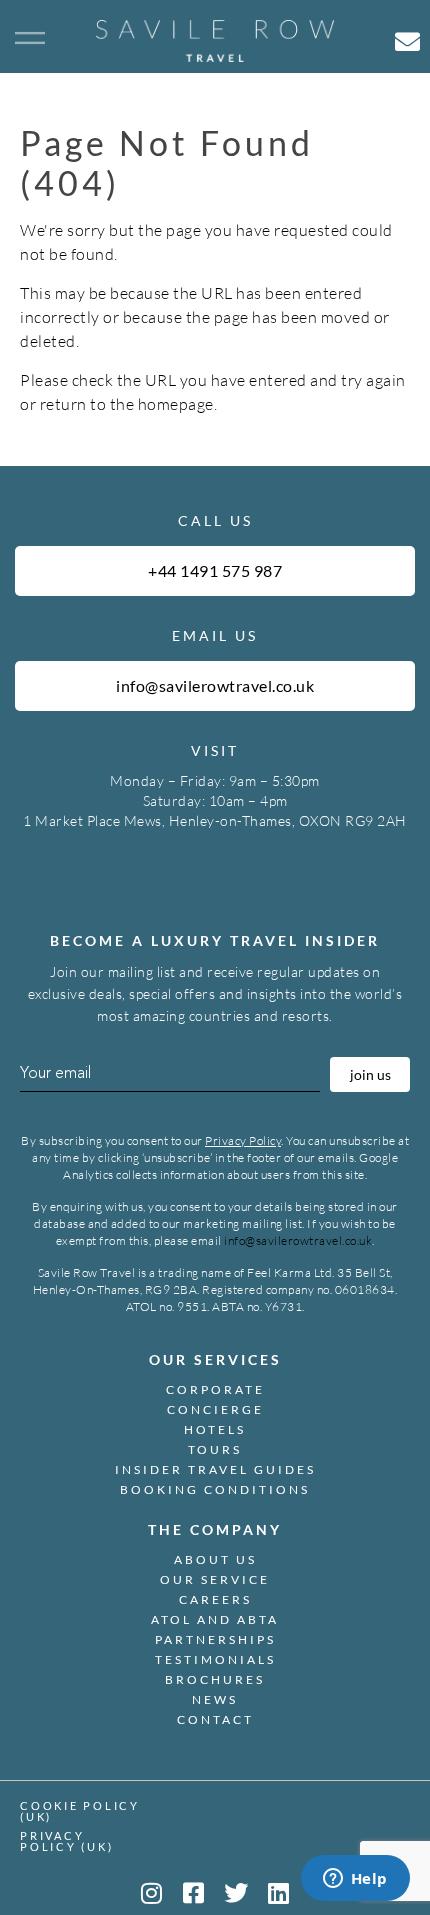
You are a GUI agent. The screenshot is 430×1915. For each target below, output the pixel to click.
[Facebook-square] (194, 1893)
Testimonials (215, 1659)
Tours (215, 1449)
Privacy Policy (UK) (66, 1841)
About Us (215, 1559)
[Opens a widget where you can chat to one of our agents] (355, 1880)
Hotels (215, 1429)
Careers (215, 1599)
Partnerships (215, 1639)
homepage (176, 404)
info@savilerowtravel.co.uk (298, 1240)
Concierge (215, 1409)
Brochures (215, 1679)
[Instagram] (151, 1893)
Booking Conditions (215, 1489)
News (215, 1699)
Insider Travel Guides (215, 1469)
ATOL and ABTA (215, 1619)
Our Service (215, 1579)
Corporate (215, 1389)
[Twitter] (236, 1893)
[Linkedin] (279, 1893)
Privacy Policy (243, 1140)
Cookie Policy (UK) (80, 1811)
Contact (215, 1719)
